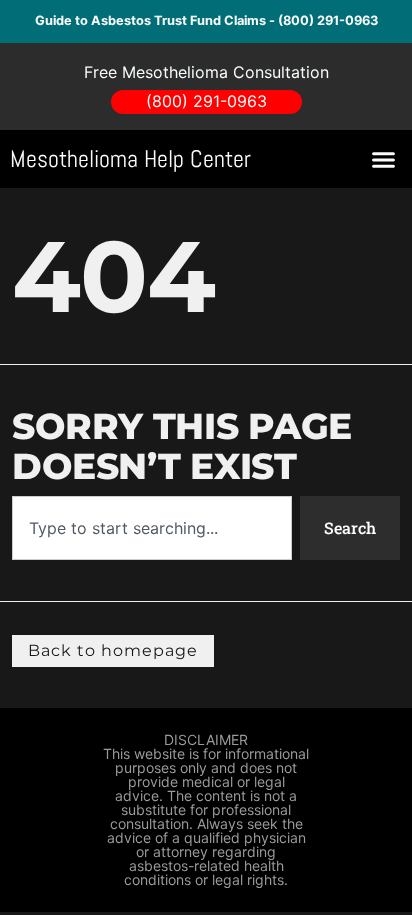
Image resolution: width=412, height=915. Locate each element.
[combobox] (151, 528)
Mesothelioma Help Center (130, 158)
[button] (384, 159)
